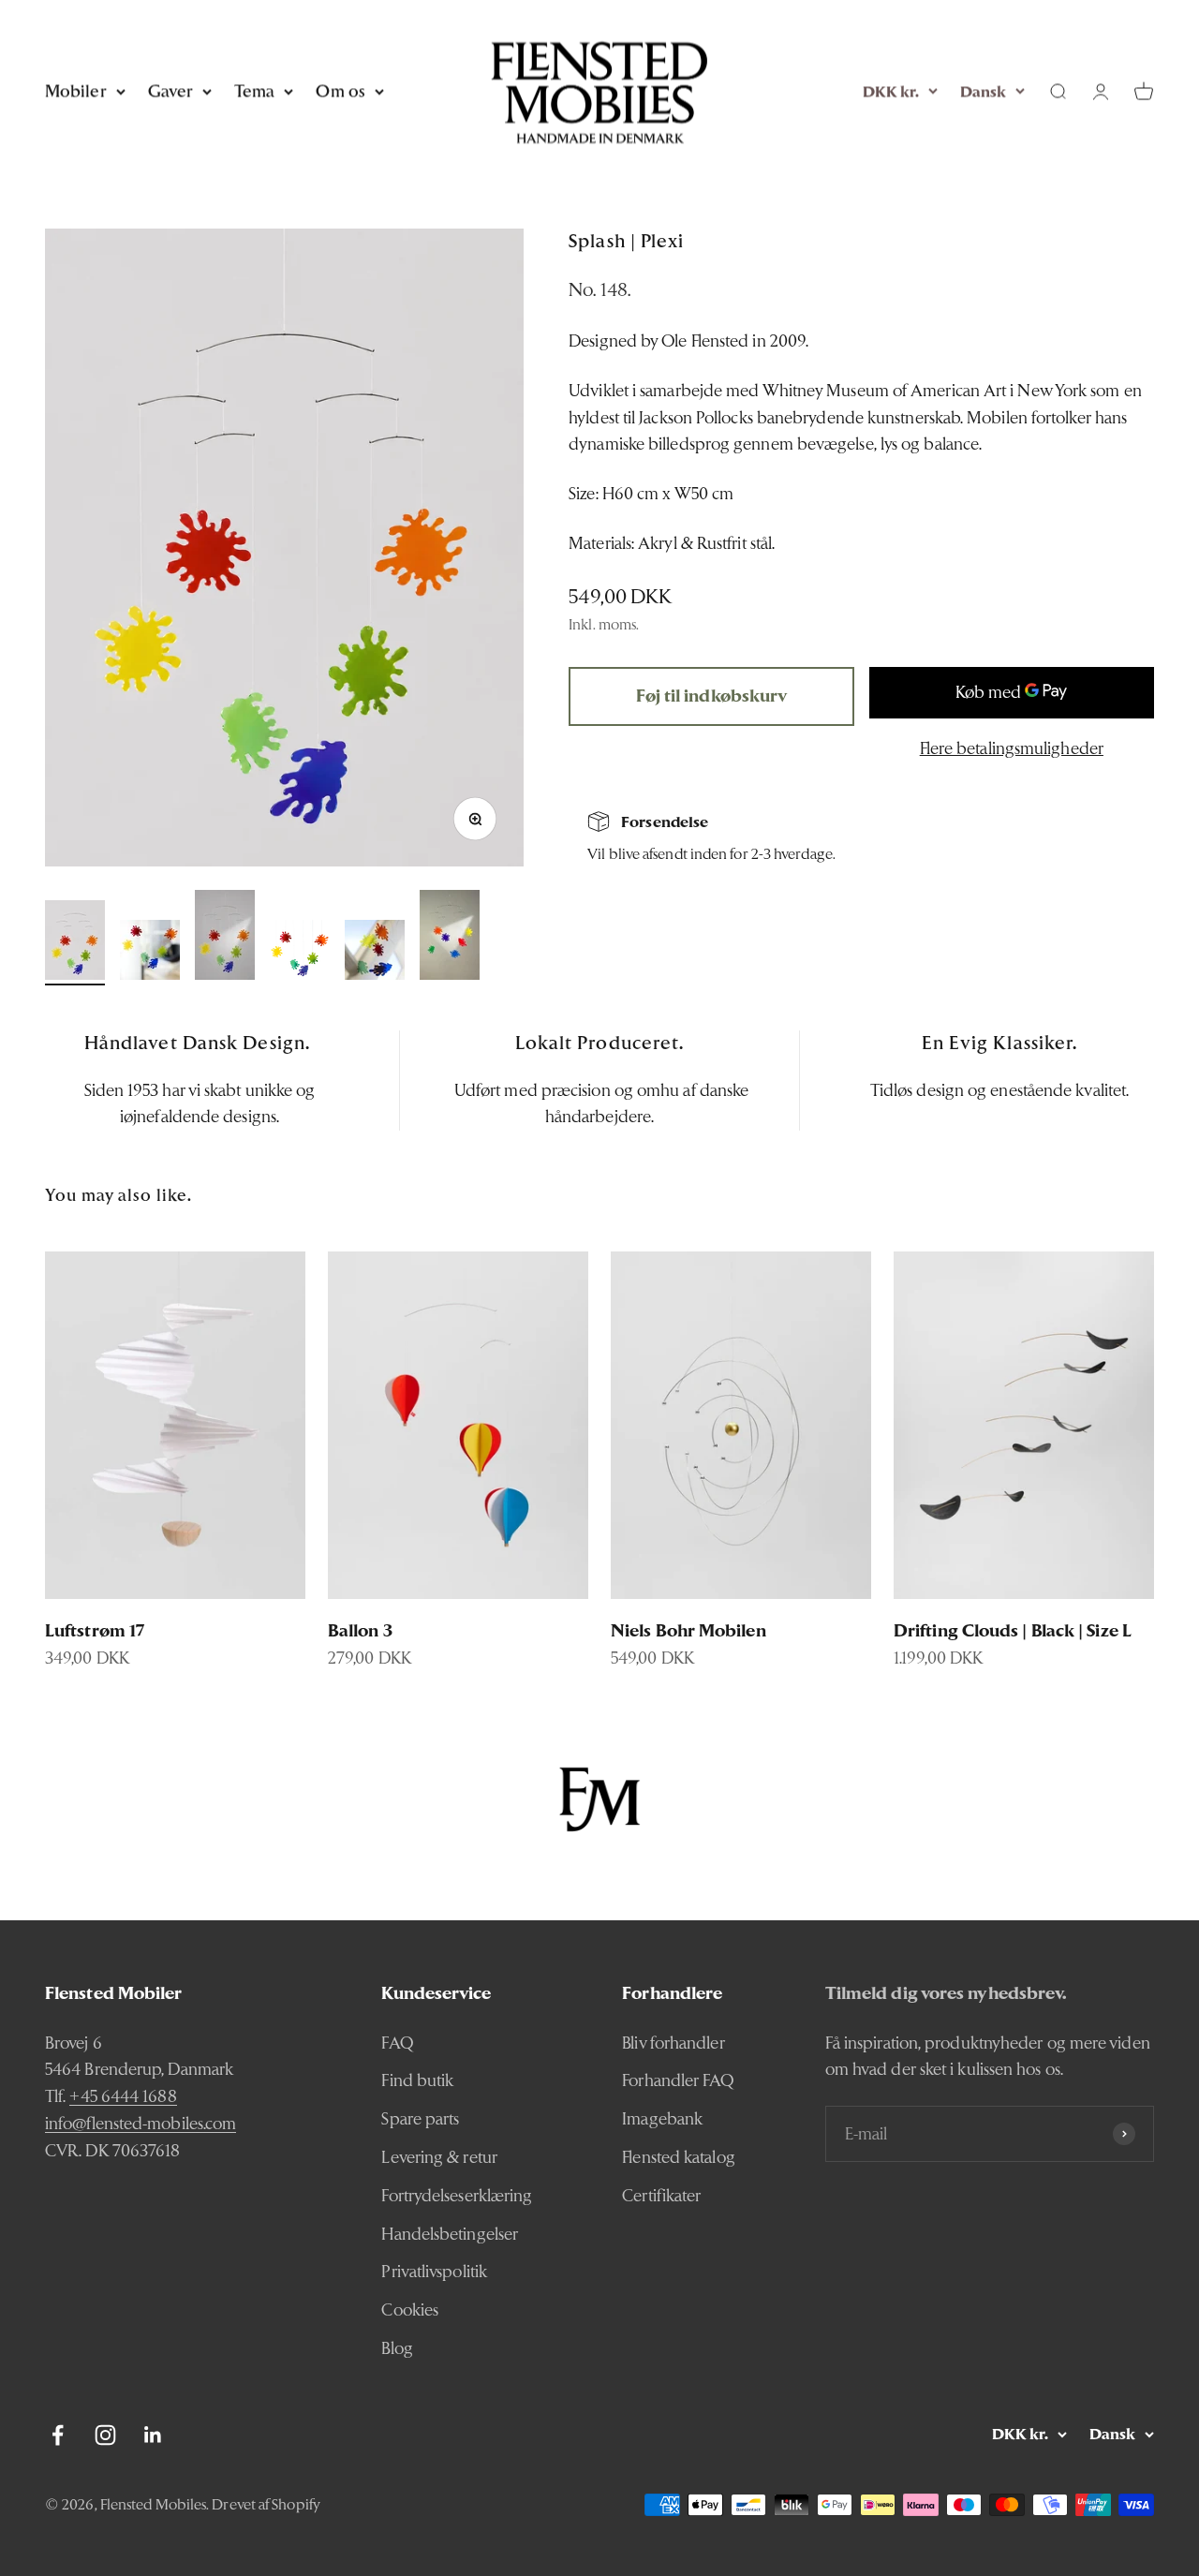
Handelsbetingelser (450, 2234)
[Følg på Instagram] (105, 2435)
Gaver (170, 90)
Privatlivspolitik (434, 2271)
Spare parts (420, 2118)
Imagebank (662, 2118)
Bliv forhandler (673, 2043)
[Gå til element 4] (300, 953)
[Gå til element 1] (75, 943)
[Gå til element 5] (375, 953)
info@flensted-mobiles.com (141, 2123)
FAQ (397, 2043)
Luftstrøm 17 (95, 1630)
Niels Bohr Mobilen (688, 1630)
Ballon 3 (360, 1630)
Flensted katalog (678, 2157)
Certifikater (661, 2195)
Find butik (417, 2080)
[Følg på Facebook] (58, 2435)
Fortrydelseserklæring (457, 2195)
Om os (340, 90)
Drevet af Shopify (266, 2504)
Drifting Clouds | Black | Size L (1013, 1630)
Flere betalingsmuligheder (1012, 747)
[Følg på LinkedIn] (153, 2435)
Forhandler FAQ (678, 2080)
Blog (397, 2348)
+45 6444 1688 (123, 2096)
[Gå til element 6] (450, 938)
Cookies (410, 2310)
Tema (254, 90)
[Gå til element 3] (225, 938)
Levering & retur (439, 2157)
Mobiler (76, 90)
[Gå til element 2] (150, 953)
